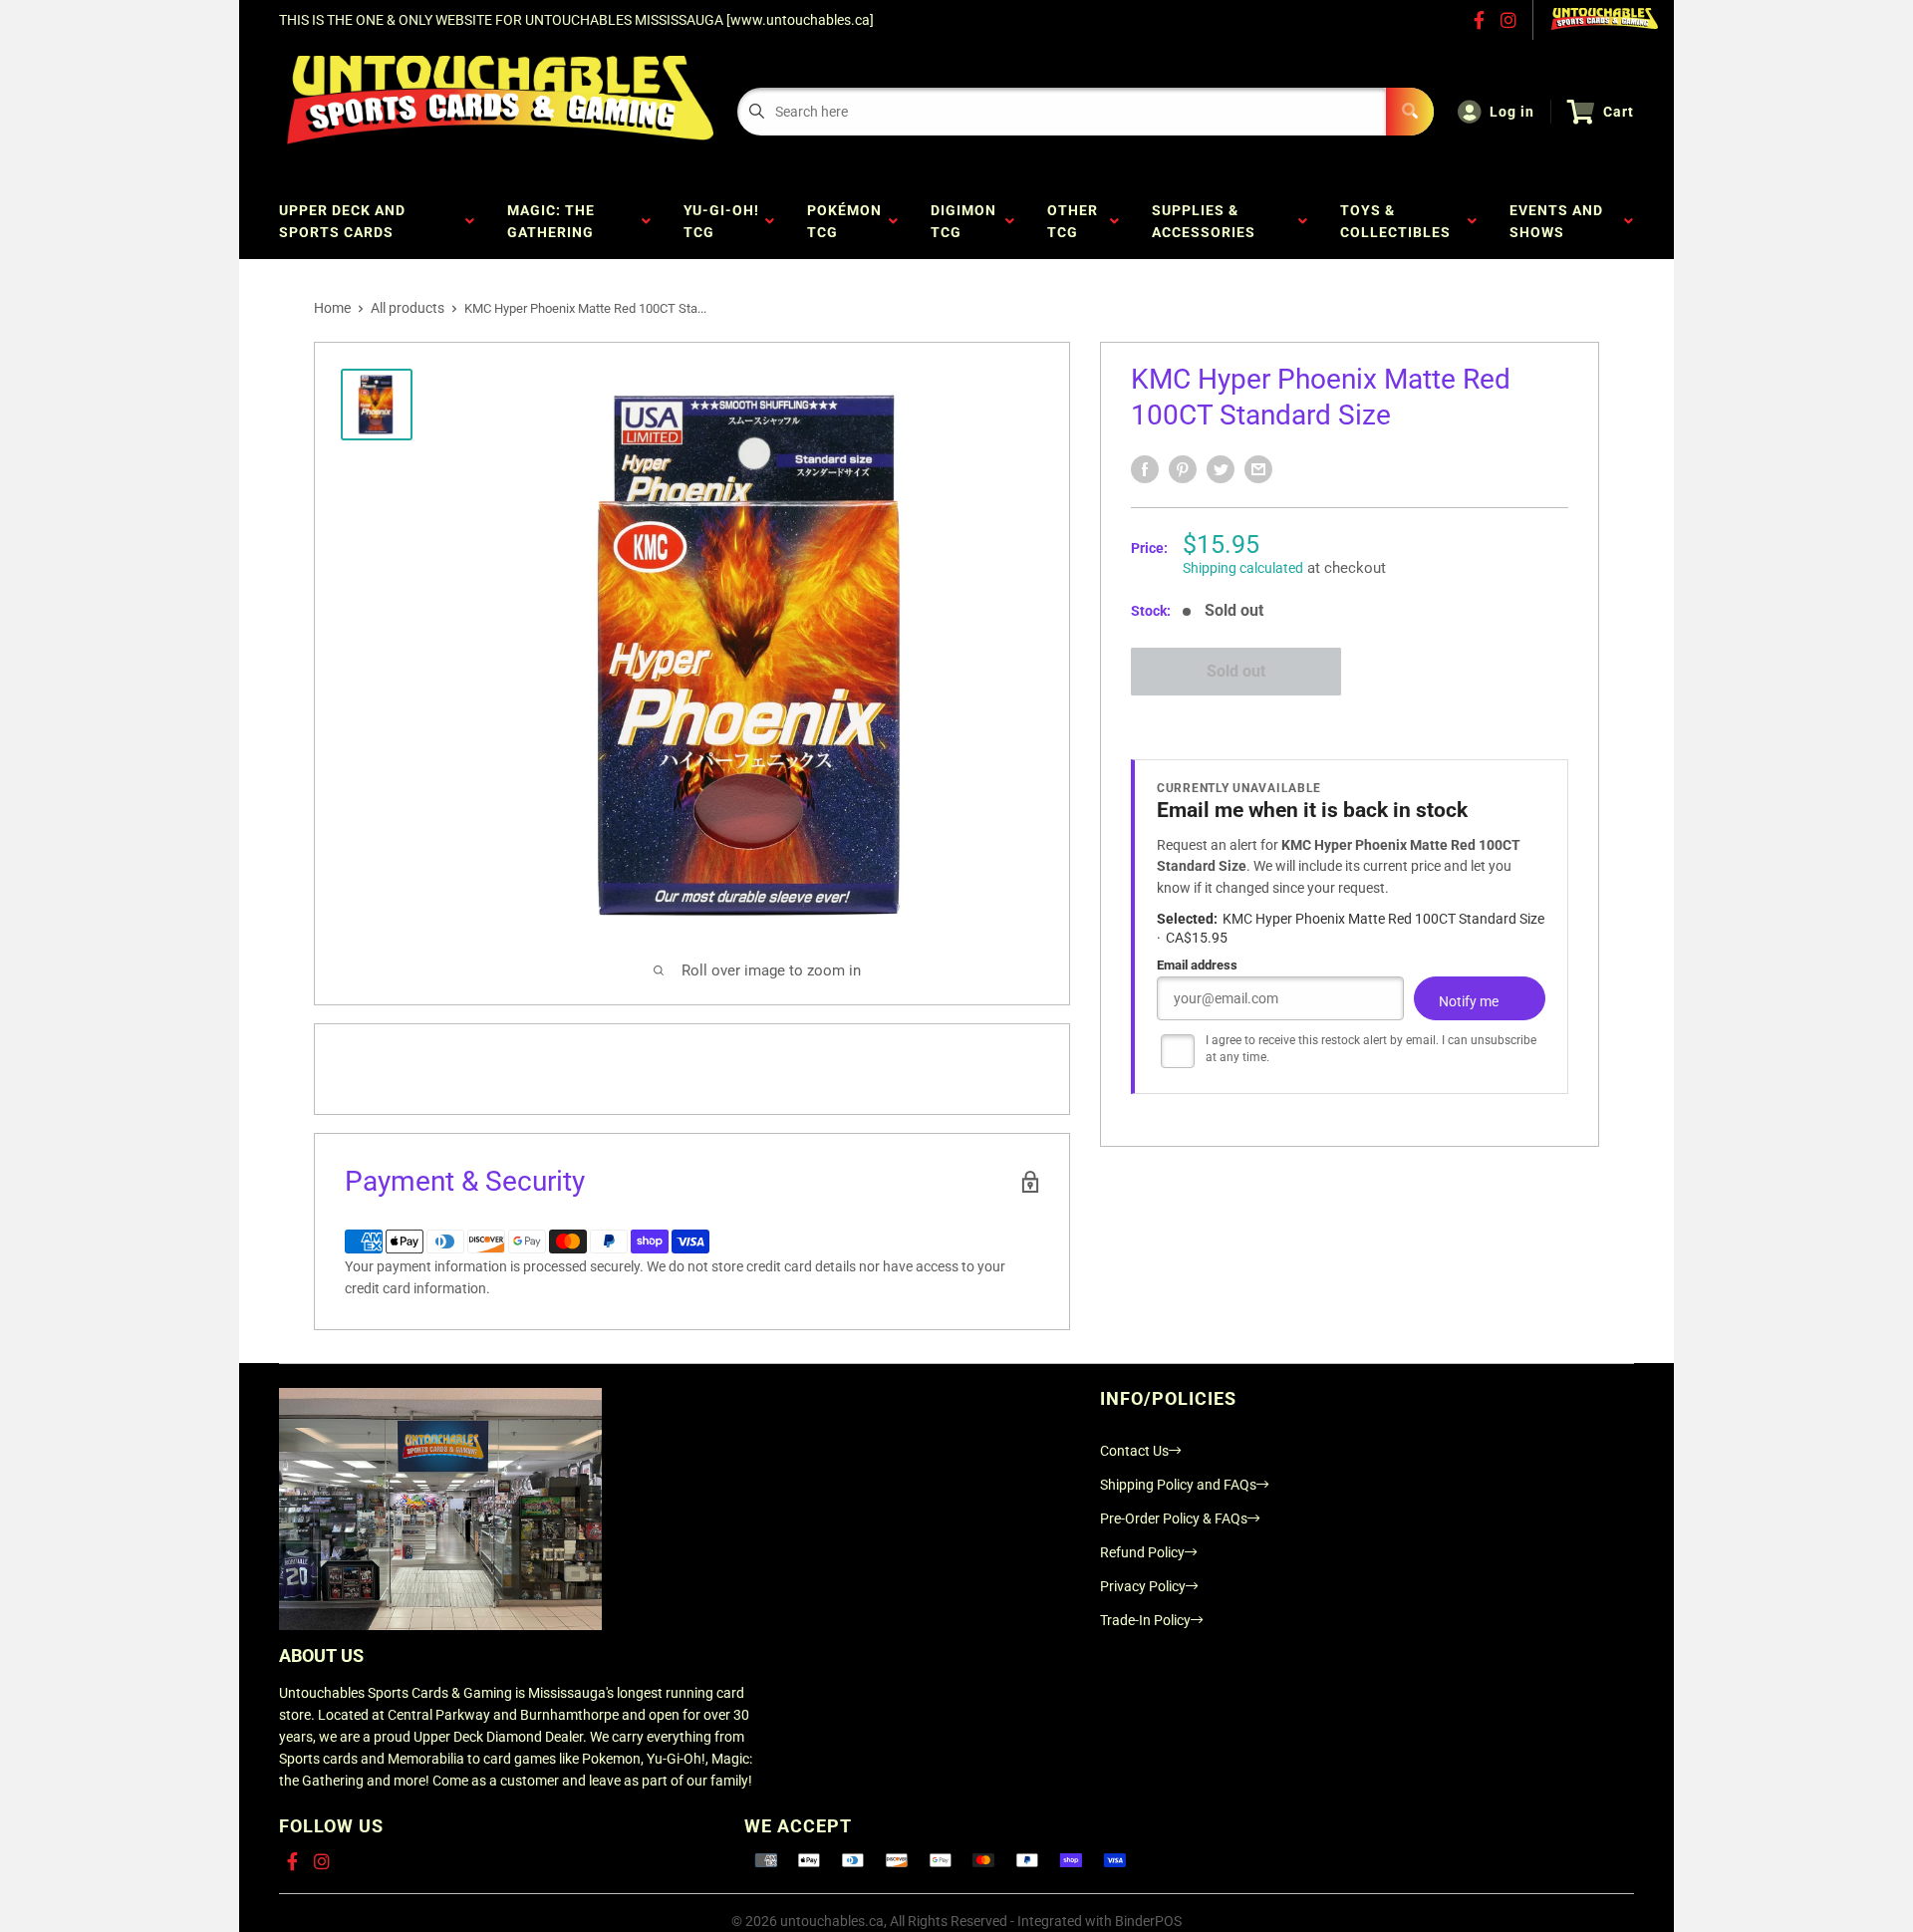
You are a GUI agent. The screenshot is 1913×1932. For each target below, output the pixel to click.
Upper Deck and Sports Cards (342, 221)
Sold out (1236, 671)
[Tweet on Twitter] (1221, 469)
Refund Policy (1142, 1552)
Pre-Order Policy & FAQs (1174, 1518)
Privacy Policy (1143, 1586)
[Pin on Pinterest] (1183, 469)
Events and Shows (1556, 221)
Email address (1197, 965)
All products (408, 308)
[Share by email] (1258, 469)
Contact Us (1134, 1451)
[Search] (1410, 112)
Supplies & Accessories (1208, 221)
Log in (1512, 112)
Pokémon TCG (844, 221)
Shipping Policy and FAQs (1178, 1485)
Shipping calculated (1243, 568)
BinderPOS (1148, 1921)
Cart (1619, 112)
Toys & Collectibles (1399, 221)
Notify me (1469, 1001)
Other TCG (1073, 221)
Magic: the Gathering (554, 221)
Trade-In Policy (1145, 1620)
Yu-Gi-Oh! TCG (721, 221)
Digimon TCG (963, 221)
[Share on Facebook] (1145, 469)
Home (332, 308)
